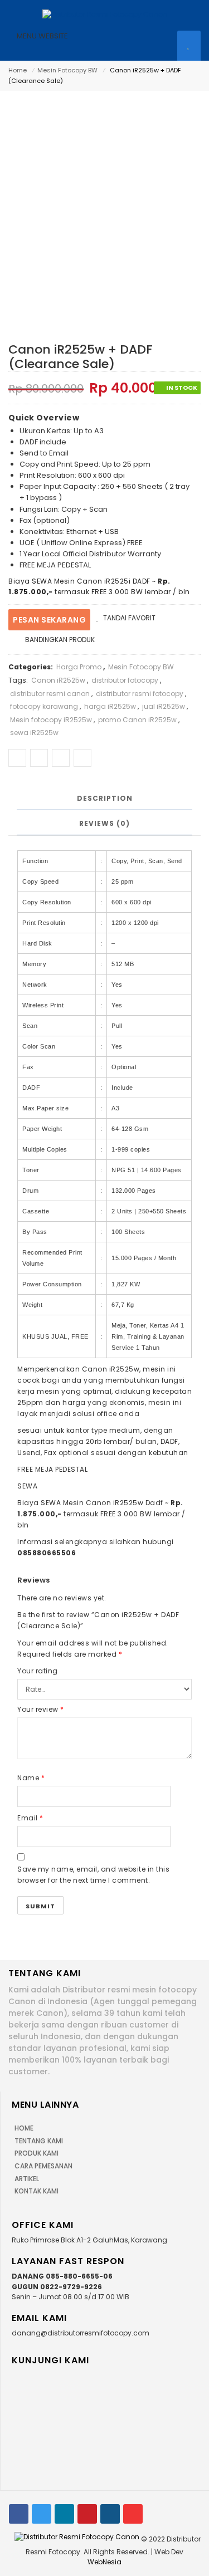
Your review (41, 1709)
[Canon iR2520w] (103, 200)
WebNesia (104, 2562)
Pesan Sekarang (49, 620)
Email (30, 1818)
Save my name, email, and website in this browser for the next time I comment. (93, 1875)
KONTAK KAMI (37, 2191)
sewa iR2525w (34, 733)
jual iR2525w (164, 706)
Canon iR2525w (58, 680)
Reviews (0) (104, 823)
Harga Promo (79, 667)
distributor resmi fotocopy (140, 694)
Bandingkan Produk (60, 640)
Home (18, 70)
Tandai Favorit (128, 618)
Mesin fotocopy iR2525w (51, 720)
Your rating (38, 1671)
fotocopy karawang (44, 706)
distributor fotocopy (125, 680)
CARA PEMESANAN (43, 2166)
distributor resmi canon (50, 694)
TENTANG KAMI (39, 2141)
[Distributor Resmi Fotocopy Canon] (105, 14)
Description (105, 798)
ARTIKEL (27, 2179)
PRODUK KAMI (37, 2153)
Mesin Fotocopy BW (67, 70)
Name (31, 1778)
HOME (24, 2128)
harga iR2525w (110, 706)
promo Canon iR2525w (137, 720)
